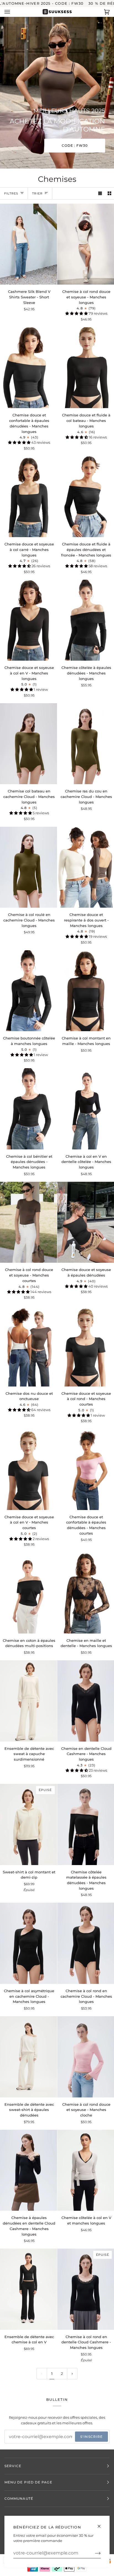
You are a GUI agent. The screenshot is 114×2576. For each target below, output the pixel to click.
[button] (77, 313)
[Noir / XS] (28, 368)
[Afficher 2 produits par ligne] (109, 193)
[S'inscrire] (93, 2553)
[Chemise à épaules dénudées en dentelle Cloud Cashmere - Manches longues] (28, 2170)
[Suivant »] (72, 2374)
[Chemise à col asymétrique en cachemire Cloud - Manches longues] (28, 1943)
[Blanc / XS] (28, 1346)
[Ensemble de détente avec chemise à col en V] (28, 2289)
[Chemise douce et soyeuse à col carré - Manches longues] (28, 497)
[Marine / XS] (28, 2289)
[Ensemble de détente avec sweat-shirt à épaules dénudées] (28, 2057)
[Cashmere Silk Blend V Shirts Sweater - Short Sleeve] (28, 244)
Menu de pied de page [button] (28, 2482)
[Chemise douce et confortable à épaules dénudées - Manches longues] (28, 368)
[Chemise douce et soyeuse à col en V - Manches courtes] (28, 1469)
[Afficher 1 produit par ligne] (100, 193)
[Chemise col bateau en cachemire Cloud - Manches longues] (28, 744)
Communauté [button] (19, 2498)
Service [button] (13, 2466)
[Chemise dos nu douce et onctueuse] (28, 1346)
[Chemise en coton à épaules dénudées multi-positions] (28, 1593)
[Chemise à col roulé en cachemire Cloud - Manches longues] (28, 867)
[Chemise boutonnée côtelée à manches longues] (28, 991)
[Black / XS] (28, 244)
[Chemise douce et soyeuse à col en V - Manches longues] (28, 620)
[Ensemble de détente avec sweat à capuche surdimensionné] (28, 1701)
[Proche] (101, 2524)
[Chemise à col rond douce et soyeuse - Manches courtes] (28, 1222)
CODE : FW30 (75, 145)
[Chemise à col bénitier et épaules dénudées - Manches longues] (28, 1109)
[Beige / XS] (28, 1701)
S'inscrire (91, 2437)
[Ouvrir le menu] (13, 12)
